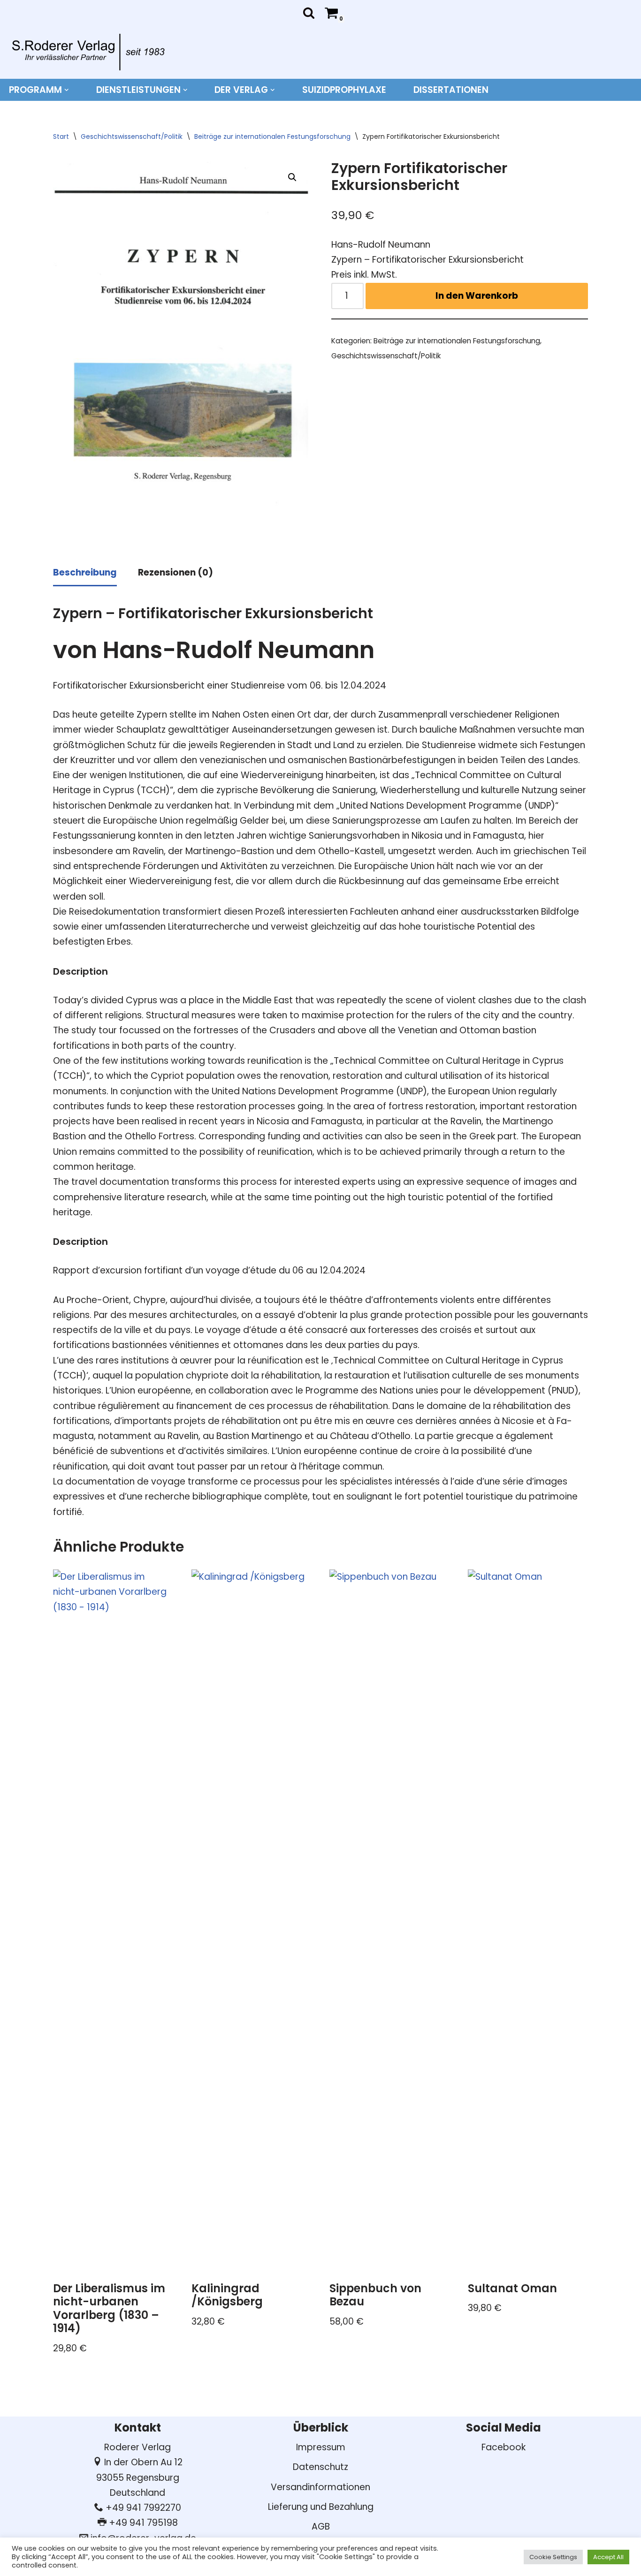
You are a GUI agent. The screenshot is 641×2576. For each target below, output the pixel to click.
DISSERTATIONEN (451, 90)
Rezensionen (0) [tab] (176, 572)
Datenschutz (320, 2467)
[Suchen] (309, 13)
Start (61, 136)
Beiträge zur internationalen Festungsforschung (272, 136)
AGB (321, 2527)
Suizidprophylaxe (344, 90)
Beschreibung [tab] (85, 572)
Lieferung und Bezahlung (321, 2507)
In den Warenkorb (477, 296)
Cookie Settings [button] (553, 2557)
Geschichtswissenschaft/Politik (132, 136)
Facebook (504, 2447)
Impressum (321, 2447)
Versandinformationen (320, 2487)
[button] (67, 90)
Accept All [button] (608, 2557)
